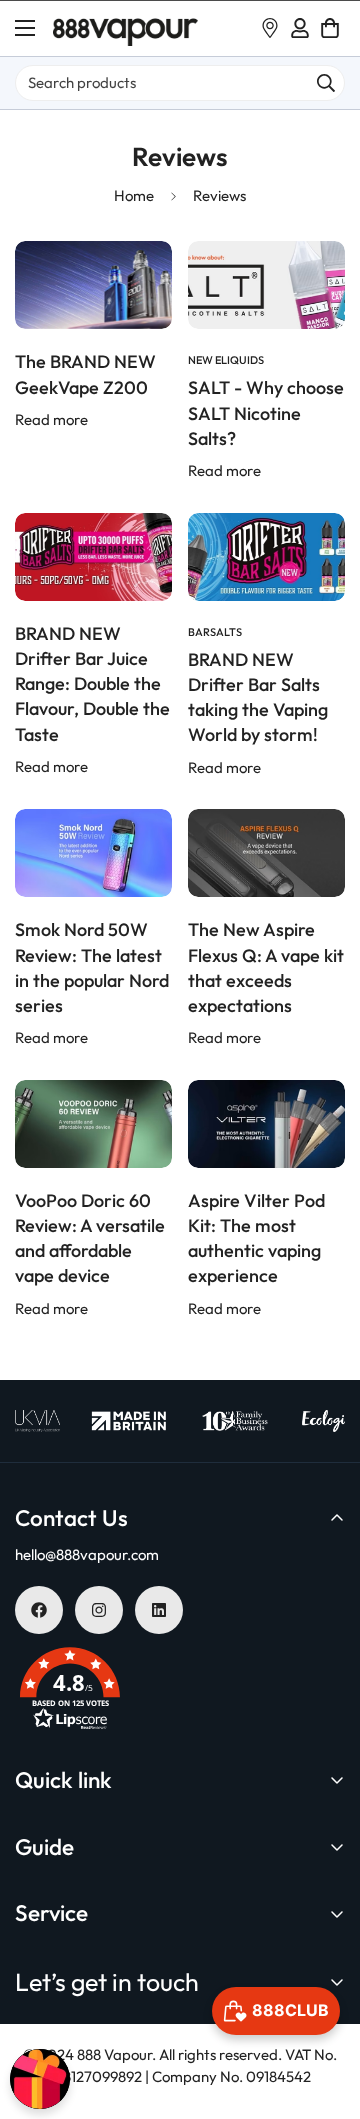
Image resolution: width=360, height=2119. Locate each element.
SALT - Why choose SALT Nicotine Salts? (266, 412)
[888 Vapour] (125, 28)
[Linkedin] (159, 1610)
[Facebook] (39, 1610)
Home (134, 195)
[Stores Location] (270, 28)
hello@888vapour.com (87, 1554)
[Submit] (326, 83)
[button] (330, 28)
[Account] (300, 28)
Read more (51, 419)
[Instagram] (99, 1610)
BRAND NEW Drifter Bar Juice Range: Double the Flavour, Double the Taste (92, 684)
